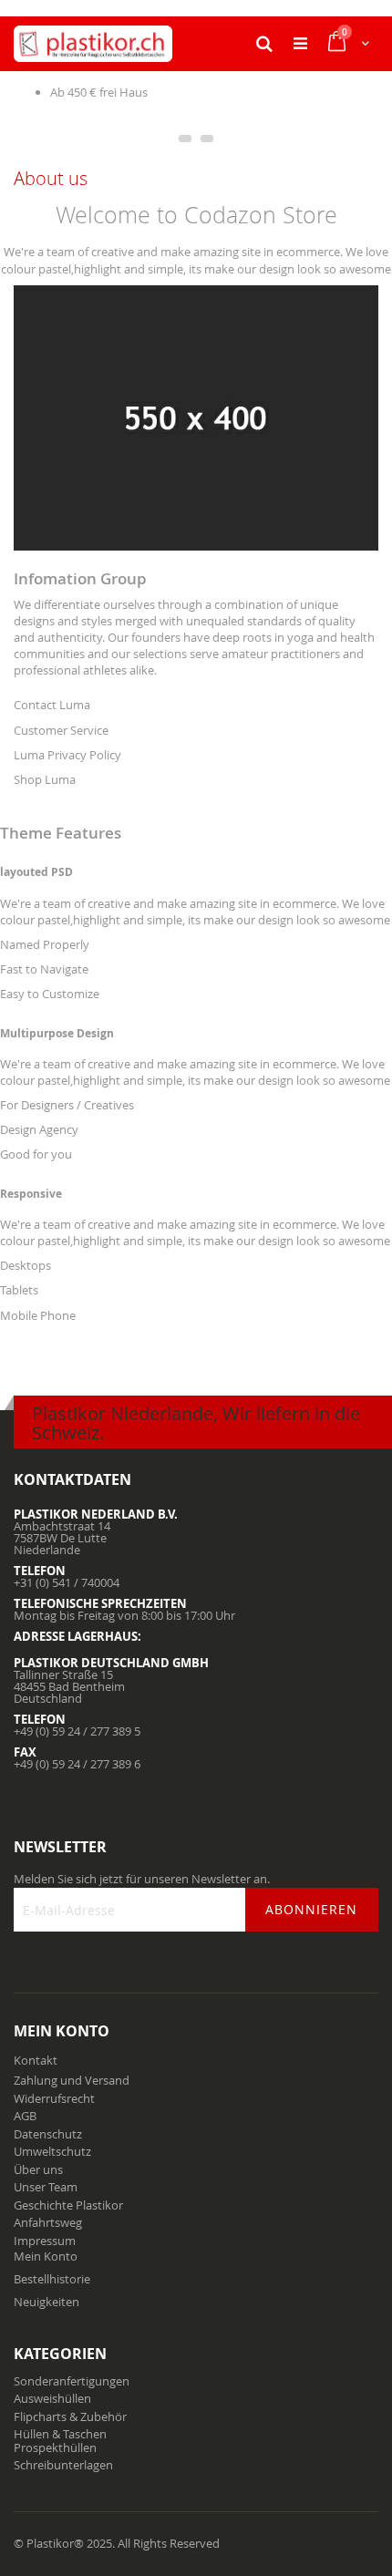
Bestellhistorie (52, 2279)
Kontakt (36, 2060)
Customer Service (61, 730)
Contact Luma (52, 705)
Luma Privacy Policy (67, 755)
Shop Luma (45, 779)
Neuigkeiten (46, 2302)
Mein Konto (46, 2256)
